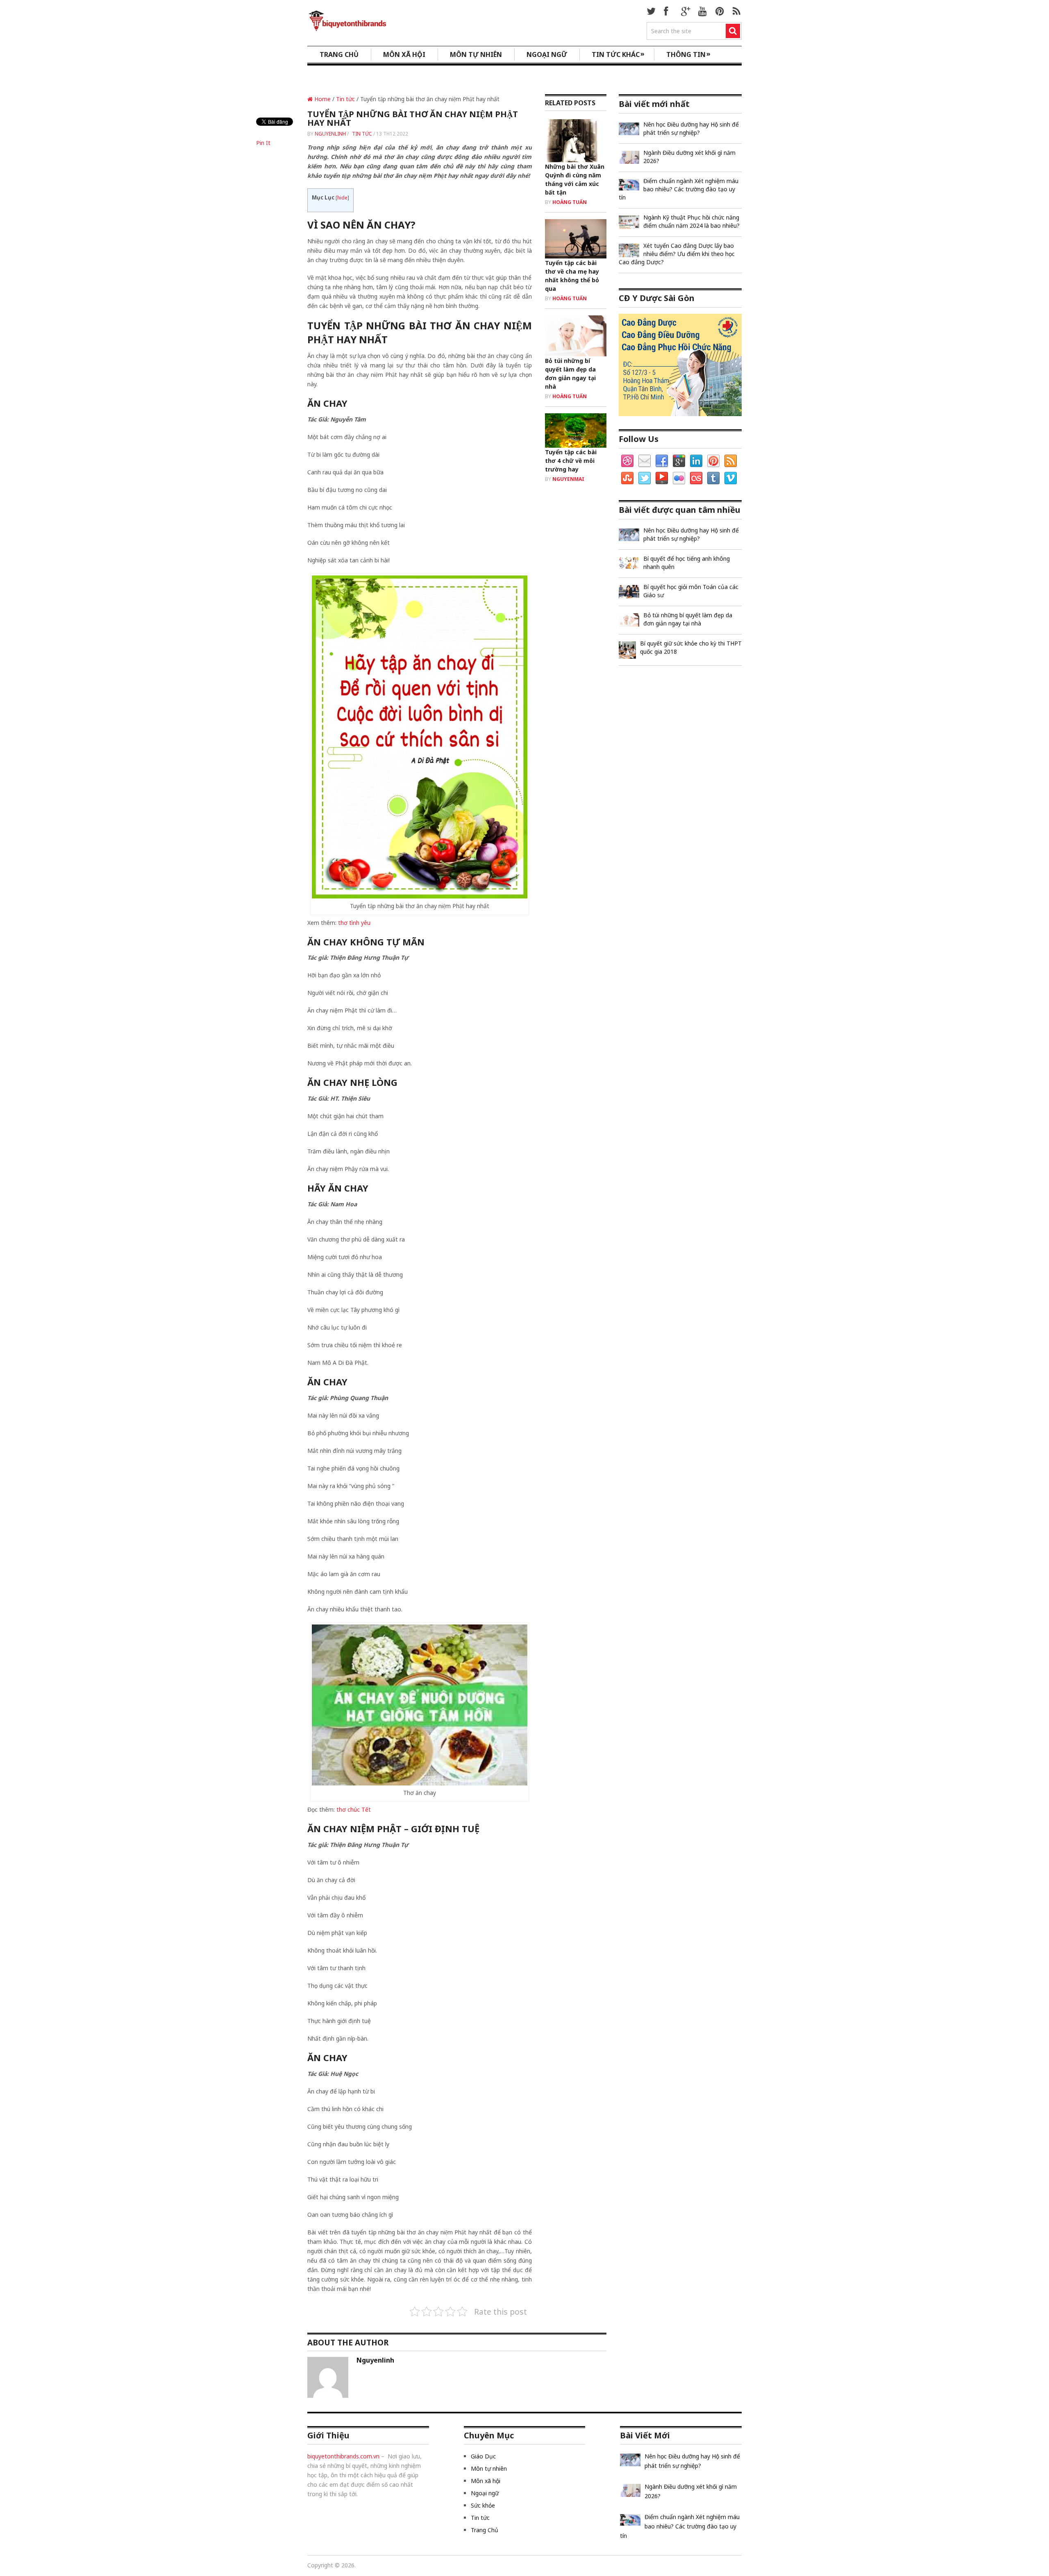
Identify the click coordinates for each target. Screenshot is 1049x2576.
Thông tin (688, 54)
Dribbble (627, 461)
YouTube (662, 478)
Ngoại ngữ (547, 54)
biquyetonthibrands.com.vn (343, 2456)
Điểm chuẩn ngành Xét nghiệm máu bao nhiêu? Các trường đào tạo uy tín (679, 189)
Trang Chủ (485, 2530)
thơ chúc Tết (354, 1809)
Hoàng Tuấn (570, 202)
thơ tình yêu (354, 923)
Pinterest (713, 461)
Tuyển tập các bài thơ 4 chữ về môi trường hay (571, 461)
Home (322, 99)
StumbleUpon (627, 478)
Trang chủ (339, 54)
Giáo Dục (483, 2456)
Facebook (662, 461)
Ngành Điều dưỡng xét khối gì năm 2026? (689, 157)
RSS (731, 461)
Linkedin (696, 461)
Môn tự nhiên (476, 54)
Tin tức (345, 99)
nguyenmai (568, 479)
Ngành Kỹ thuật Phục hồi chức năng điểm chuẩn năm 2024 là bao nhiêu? (691, 221)
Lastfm (696, 478)
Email (645, 461)
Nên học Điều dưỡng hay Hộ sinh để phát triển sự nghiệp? (691, 128)
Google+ (679, 461)
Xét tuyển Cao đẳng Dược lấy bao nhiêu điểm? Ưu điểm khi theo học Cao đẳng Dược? (677, 254)
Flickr (679, 478)
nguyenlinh (330, 134)
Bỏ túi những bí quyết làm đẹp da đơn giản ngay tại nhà (688, 619)
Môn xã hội (404, 54)
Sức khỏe (483, 2505)
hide (342, 198)
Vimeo (731, 478)
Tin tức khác (618, 54)
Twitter (645, 478)
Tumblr (713, 478)
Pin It (263, 143)
